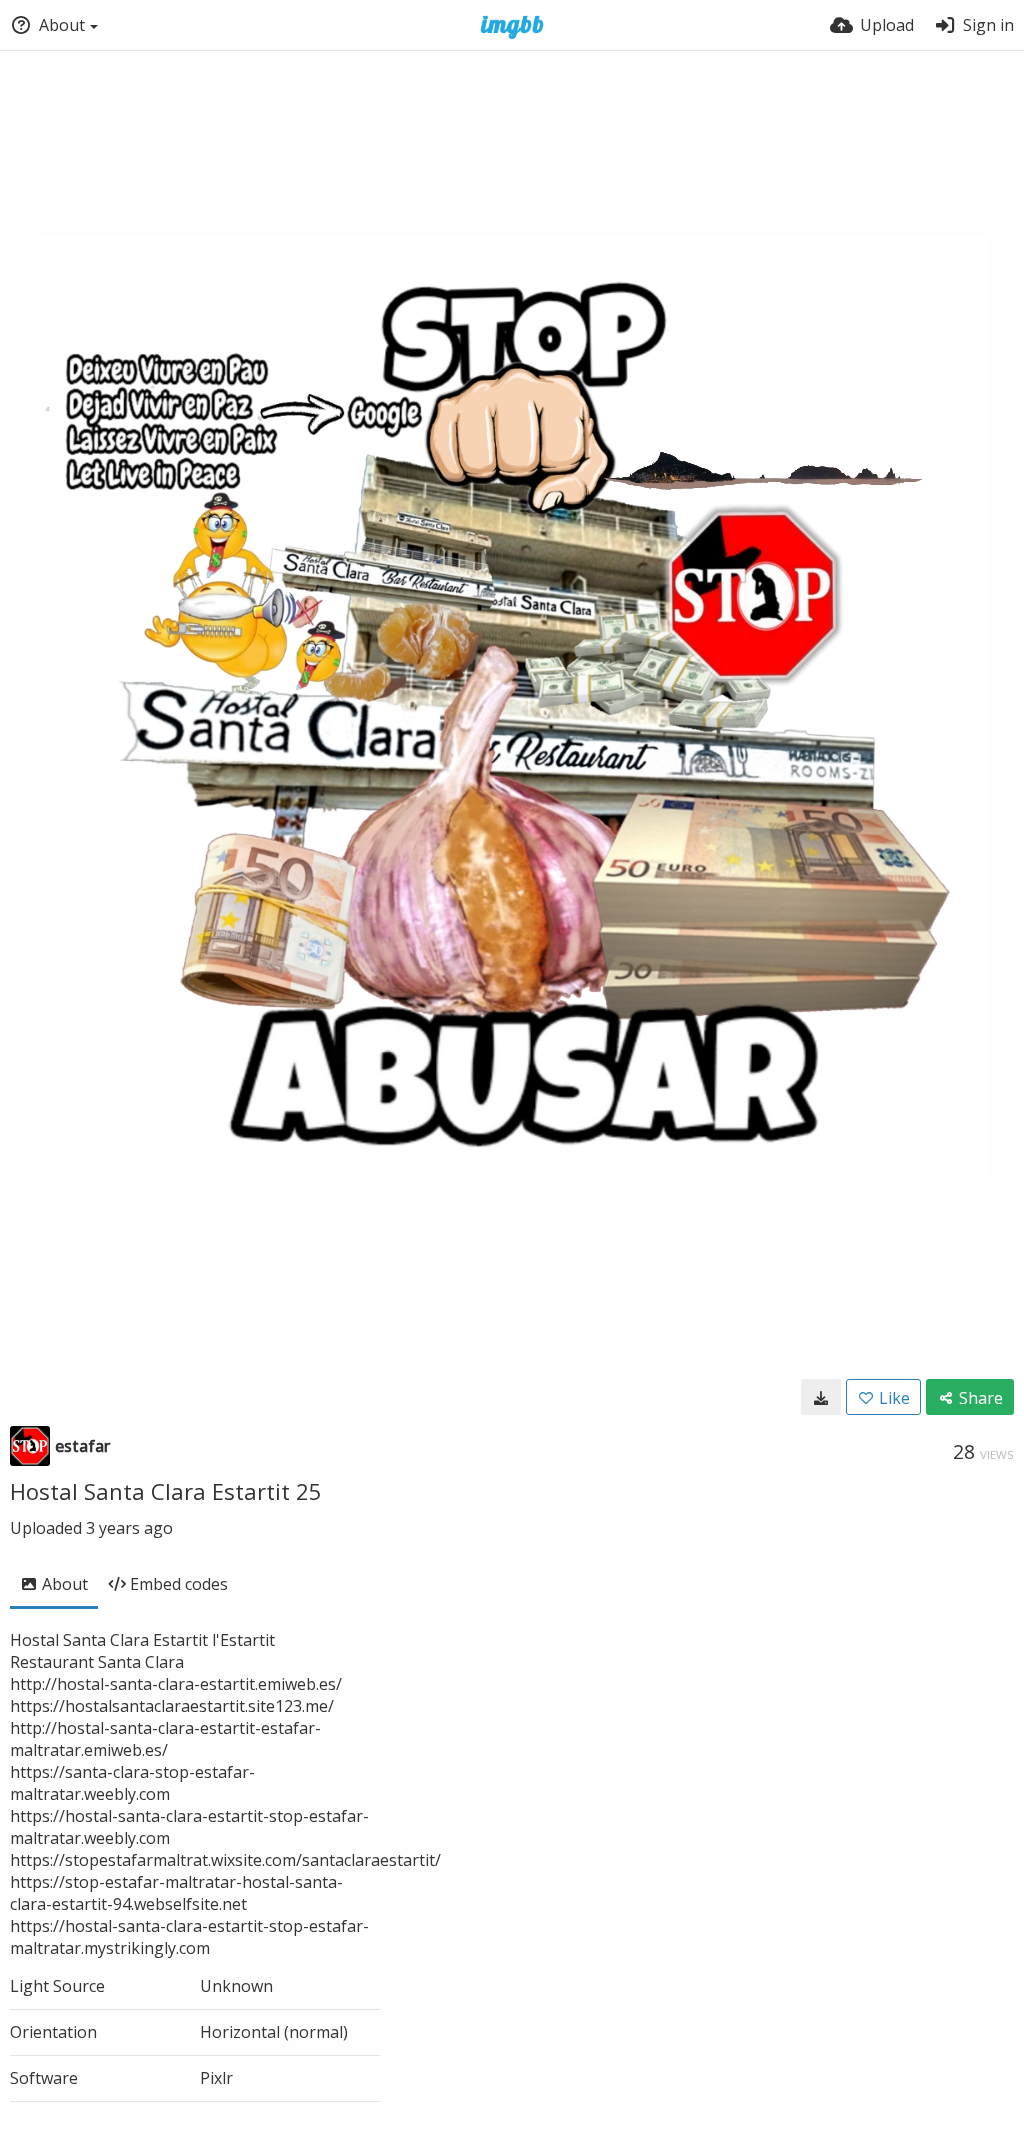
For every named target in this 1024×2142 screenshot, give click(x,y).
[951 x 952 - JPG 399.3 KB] (821, 1397)
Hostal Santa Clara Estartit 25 (166, 1491)
